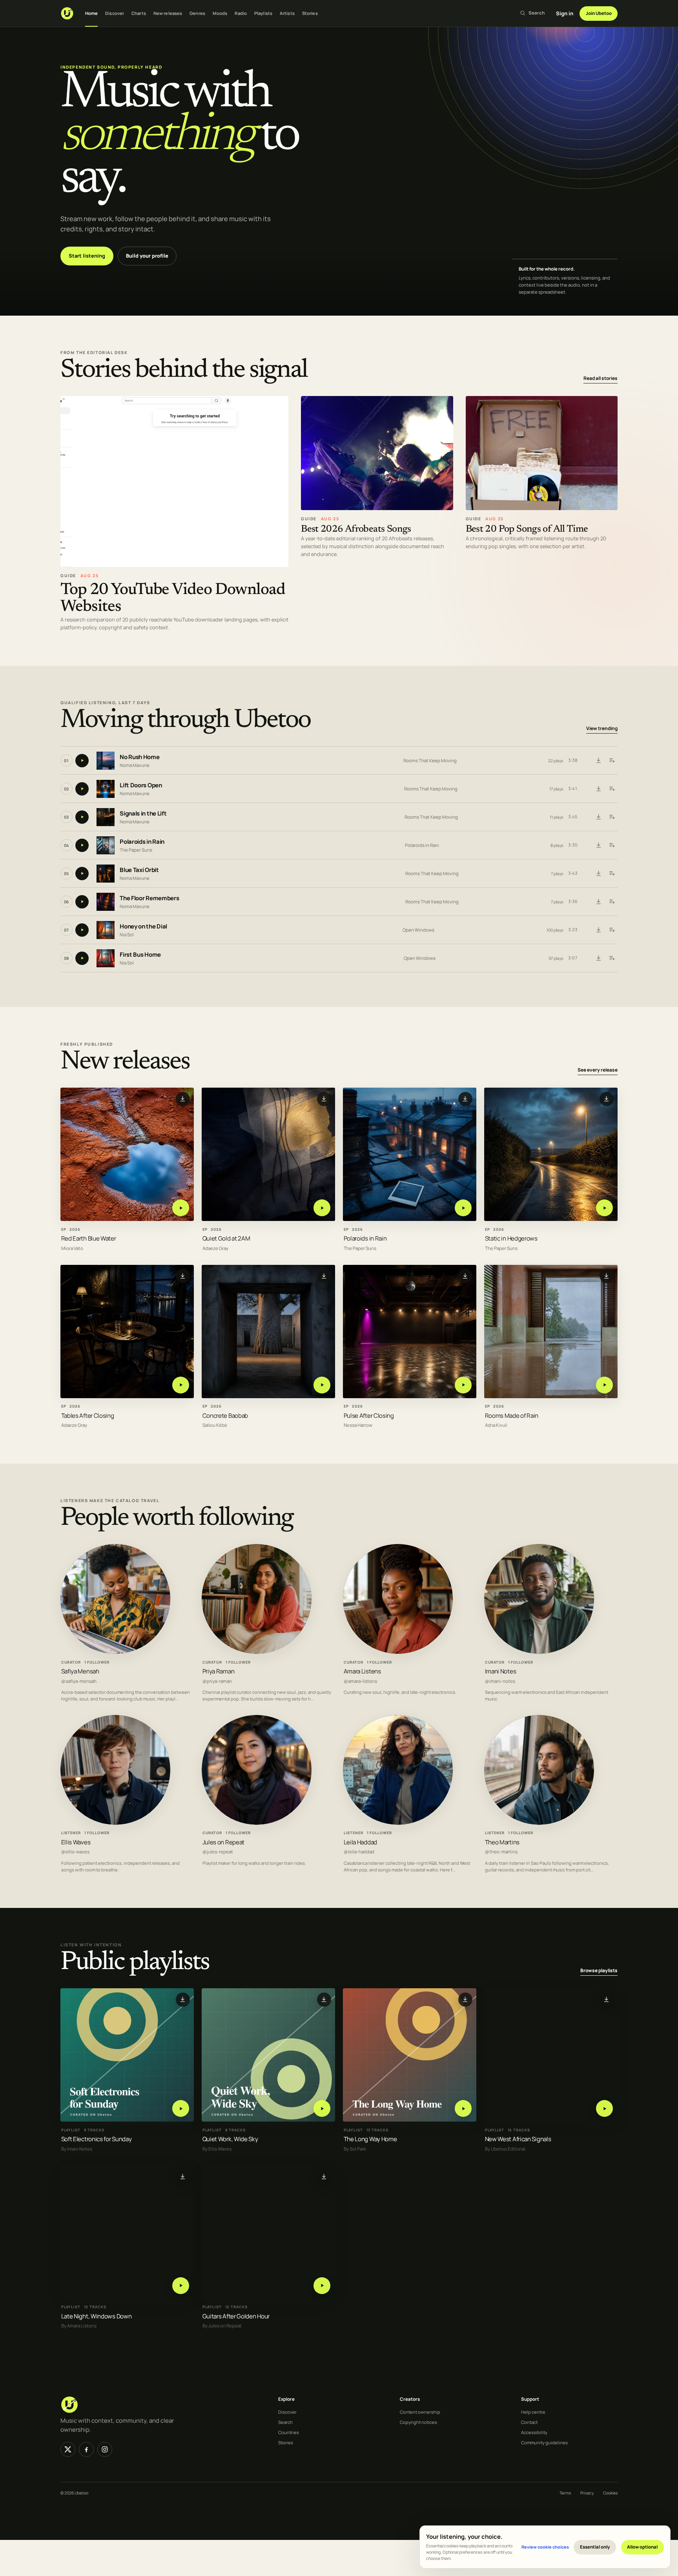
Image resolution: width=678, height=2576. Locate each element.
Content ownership (420, 2412)
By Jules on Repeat (222, 2326)
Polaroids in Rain (142, 842)
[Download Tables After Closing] (183, 1276)
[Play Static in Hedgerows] (604, 1208)
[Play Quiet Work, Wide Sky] (322, 2108)
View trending (602, 729)
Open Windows (418, 930)
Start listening (87, 256)
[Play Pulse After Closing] (463, 1385)
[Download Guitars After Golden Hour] (324, 2176)
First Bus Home (140, 955)
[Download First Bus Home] (598, 958)
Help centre (533, 2412)
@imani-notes (500, 1681)
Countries (289, 2432)
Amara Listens (362, 1671)
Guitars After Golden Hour (236, 2316)
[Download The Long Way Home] (465, 1999)
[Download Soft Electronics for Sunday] (183, 1999)
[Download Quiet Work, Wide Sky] (324, 1999)
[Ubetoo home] (67, 13)
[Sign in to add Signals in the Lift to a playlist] (612, 817)
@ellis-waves (75, 1852)
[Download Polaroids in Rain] (598, 845)
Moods (220, 13)
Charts (139, 13)
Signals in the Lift (143, 814)
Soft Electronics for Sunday (97, 2139)
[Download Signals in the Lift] (598, 817)
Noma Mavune (135, 765)
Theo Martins (502, 1842)
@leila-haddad (359, 1852)
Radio (241, 13)
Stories (310, 13)
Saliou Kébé (215, 1425)
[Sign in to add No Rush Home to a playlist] (612, 761)
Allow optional (642, 2547)
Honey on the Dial (143, 927)
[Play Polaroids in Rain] (463, 1208)
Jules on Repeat (223, 1842)
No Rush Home (139, 757)
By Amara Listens (79, 2326)
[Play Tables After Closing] (181, 1385)
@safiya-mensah (79, 1681)
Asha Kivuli (496, 1425)
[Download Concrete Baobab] (324, 1276)
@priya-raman (217, 1681)
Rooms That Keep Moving (430, 760)
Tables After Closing (88, 1415)
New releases (168, 13)
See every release (598, 1070)
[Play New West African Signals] (604, 2108)
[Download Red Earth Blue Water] (183, 1099)
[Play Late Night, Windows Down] (181, 2285)
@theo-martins (501, 1852)
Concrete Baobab (225, 1415)
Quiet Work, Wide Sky (230, 2139)
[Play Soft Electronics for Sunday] (181, 2108)
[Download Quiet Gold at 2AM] (324, 1099)
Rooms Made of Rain (512, 1415)
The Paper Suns (136, 850)
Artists (287, 13)
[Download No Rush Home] (598, 761)
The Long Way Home (370, 2139)
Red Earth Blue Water (89, 1238)
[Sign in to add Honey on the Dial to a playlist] (612, 930)
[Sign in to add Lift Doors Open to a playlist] (612, 789)
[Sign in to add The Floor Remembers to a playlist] (612, 902)
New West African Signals (518, 2139)
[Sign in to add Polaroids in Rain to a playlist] (612, 845)
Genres (197, 13)
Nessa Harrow (358, 1425)
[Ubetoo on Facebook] (86, 2449)
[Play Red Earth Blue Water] (181, 1208)
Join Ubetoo (599, 13)
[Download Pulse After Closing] (465, 1276)
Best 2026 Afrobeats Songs (356, 530)
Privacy (587, 2493)
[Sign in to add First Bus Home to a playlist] (612, 958)
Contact (529, 2422)
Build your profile (147, 256)
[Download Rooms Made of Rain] (607, 1276)
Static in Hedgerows (511, 1238)
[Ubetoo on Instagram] (105, 2449)
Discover (115, 13)
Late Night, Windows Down (97, 2316)
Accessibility (534, 2432)
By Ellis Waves (217, 2149)
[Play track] (82, 761)
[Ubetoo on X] (68, 2449)
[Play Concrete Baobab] (322, 1385)
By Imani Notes (77, 2149)
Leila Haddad (360, 1842)
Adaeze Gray (215, 1248)
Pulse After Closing (369, 1415)
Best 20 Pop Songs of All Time (527, 530)
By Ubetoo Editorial (505, 2149)
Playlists (263, 13)
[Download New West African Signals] (607, 1999)
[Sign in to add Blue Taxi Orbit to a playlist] (612, 874)
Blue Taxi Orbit (139, 870)
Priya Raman (219, 1671)
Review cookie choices (545, 2547)
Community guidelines (544, 2442)
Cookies (610, 2493)
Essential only (595, 2547)
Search (285, 2422)
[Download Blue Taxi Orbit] (598, 874)
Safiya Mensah (80, 1671)
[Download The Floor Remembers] (598, 902)
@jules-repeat (218, 1852)
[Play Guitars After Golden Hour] (322, 2285)
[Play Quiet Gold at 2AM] (322, 1208)
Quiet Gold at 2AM (226, 1238)
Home (91, 13)
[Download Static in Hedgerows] (607, 1099)
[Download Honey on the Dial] (598, 930)
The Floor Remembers (149, 898)
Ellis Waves (76, 1842)
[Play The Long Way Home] (463, 2108)
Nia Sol (127, 935)
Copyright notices (418, 2422)
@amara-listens (360, 1681)
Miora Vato (72, 1248)
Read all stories (601, 378)
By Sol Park (355, 2149)
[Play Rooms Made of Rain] (604, 1385)
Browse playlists (599, 1970)
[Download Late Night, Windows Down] (183, 2176)
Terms (565, 2493)
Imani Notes (501, 1671)
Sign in (565, 13)
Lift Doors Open (141, 786)
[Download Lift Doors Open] (598, 789)
